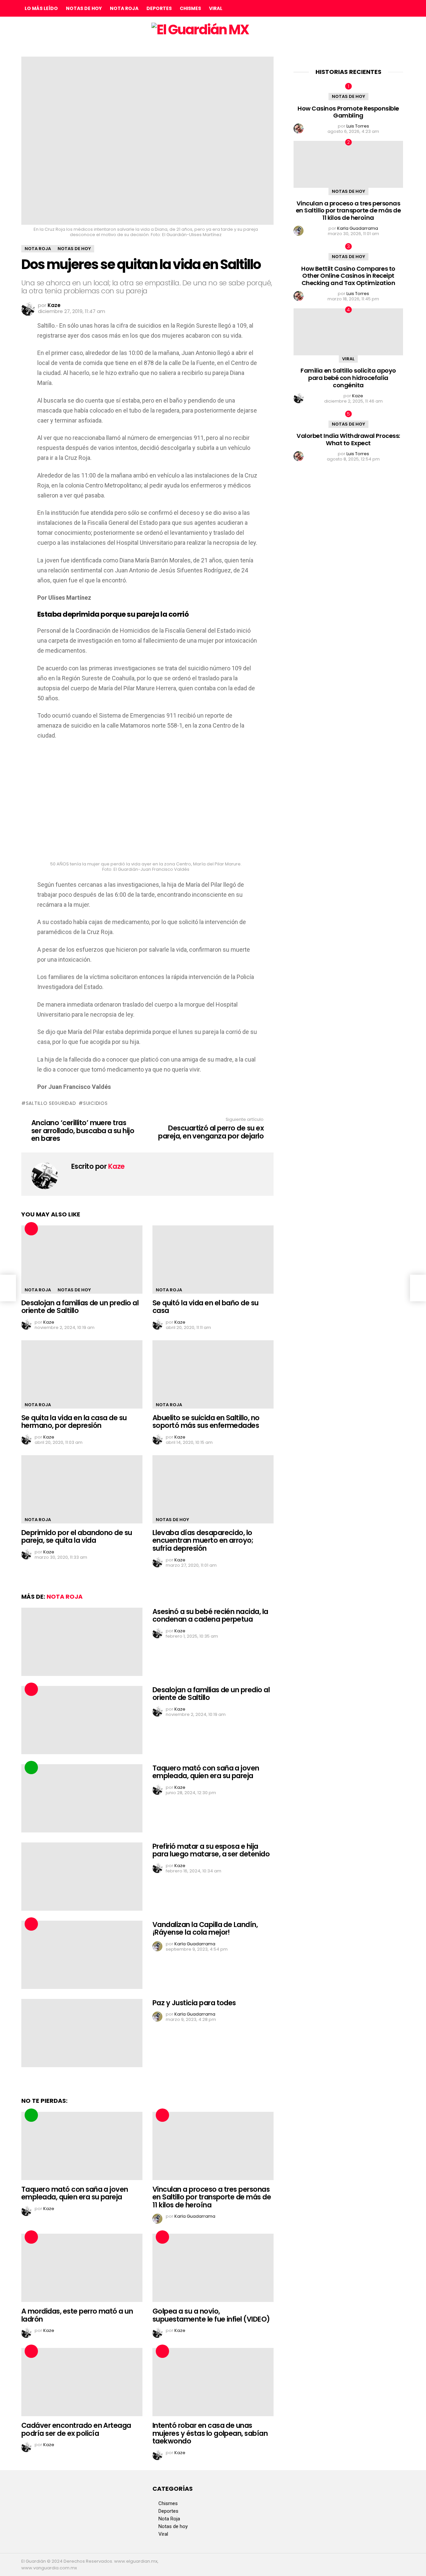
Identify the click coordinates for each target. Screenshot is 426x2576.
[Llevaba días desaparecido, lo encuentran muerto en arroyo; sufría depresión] (213, 1489)
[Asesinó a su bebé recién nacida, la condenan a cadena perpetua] (82, 1642)
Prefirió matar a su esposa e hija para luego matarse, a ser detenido (211, 1850)
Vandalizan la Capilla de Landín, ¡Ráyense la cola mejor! (205, 1929)
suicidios (95, 1103)
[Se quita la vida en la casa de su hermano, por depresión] (82, 1374)
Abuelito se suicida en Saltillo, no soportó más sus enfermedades (206, 1422)
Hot (31, 1229)
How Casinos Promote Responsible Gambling (348, 112)
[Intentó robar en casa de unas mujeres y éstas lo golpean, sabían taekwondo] (213, 2382)
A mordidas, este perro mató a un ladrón (77, 2315)
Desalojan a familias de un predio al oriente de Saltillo (80, 1307)
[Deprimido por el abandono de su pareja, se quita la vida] (82, 1489)
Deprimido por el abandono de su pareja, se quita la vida (77, 1537)
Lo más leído (41, 8)
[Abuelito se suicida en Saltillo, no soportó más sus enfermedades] (213, 1374)
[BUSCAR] (399, 8)
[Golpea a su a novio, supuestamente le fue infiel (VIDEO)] (213, 2268)
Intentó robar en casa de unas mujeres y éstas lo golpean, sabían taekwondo (210, 2433)
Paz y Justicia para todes (194, 2003)
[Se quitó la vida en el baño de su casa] (213, 1260)
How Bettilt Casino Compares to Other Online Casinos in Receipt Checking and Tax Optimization (348, 276)
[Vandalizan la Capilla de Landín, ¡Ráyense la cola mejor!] (82, 1955)
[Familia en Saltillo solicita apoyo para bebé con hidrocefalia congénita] (348, 332)
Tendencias (31, 1768)
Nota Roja (124, 8)
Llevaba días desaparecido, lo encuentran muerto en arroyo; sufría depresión (203, 1540)
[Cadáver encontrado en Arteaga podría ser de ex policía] (82, 2382)
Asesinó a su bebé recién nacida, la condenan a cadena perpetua (210, 1615)
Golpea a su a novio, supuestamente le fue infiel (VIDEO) (211, 2315)
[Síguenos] (385, 8)
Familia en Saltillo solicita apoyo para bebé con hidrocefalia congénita (348, 378)
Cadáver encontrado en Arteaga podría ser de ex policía (76, 2429)
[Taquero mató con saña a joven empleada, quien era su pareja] (82, 1798)
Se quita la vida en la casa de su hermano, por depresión (74, 1422)
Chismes (190, 8)
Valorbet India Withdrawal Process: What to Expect (348, 439)
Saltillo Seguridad (51, 1103)
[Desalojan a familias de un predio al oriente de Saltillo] (82, 1260)
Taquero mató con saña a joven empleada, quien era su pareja (206, 1772)
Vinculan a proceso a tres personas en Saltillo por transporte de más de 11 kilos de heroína (212, 2197)
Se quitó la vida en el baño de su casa (206, 1307)
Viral (216, 8)
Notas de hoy (84, 8)
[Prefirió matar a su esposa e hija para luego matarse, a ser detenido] (82, 1877)
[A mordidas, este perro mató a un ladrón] (82, 2268)
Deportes (159, 8)
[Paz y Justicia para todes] (82, 2033)
